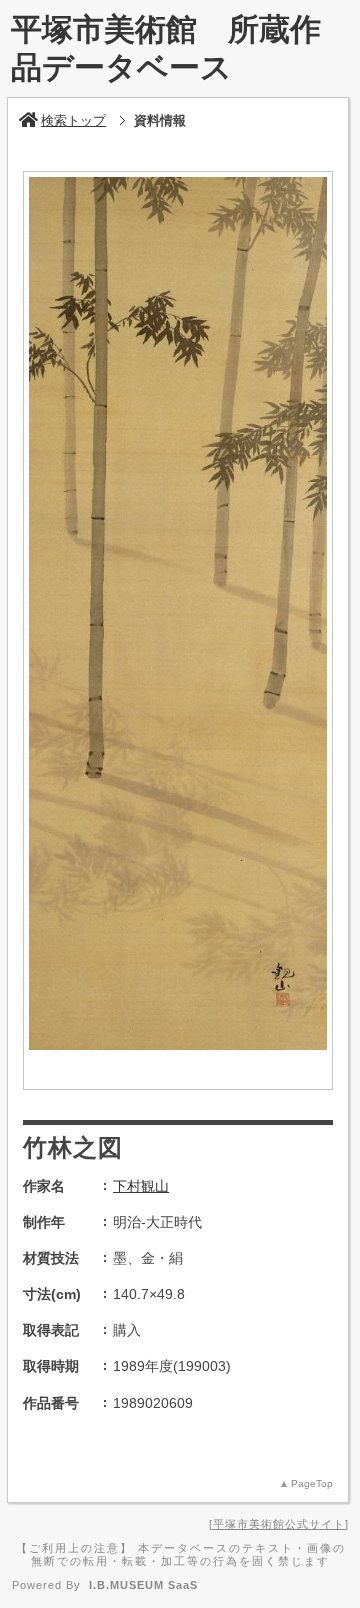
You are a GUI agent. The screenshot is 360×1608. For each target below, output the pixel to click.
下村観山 (141, 1186)
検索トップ (73, 120)
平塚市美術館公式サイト (279, 1524)
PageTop (312, 1483)
